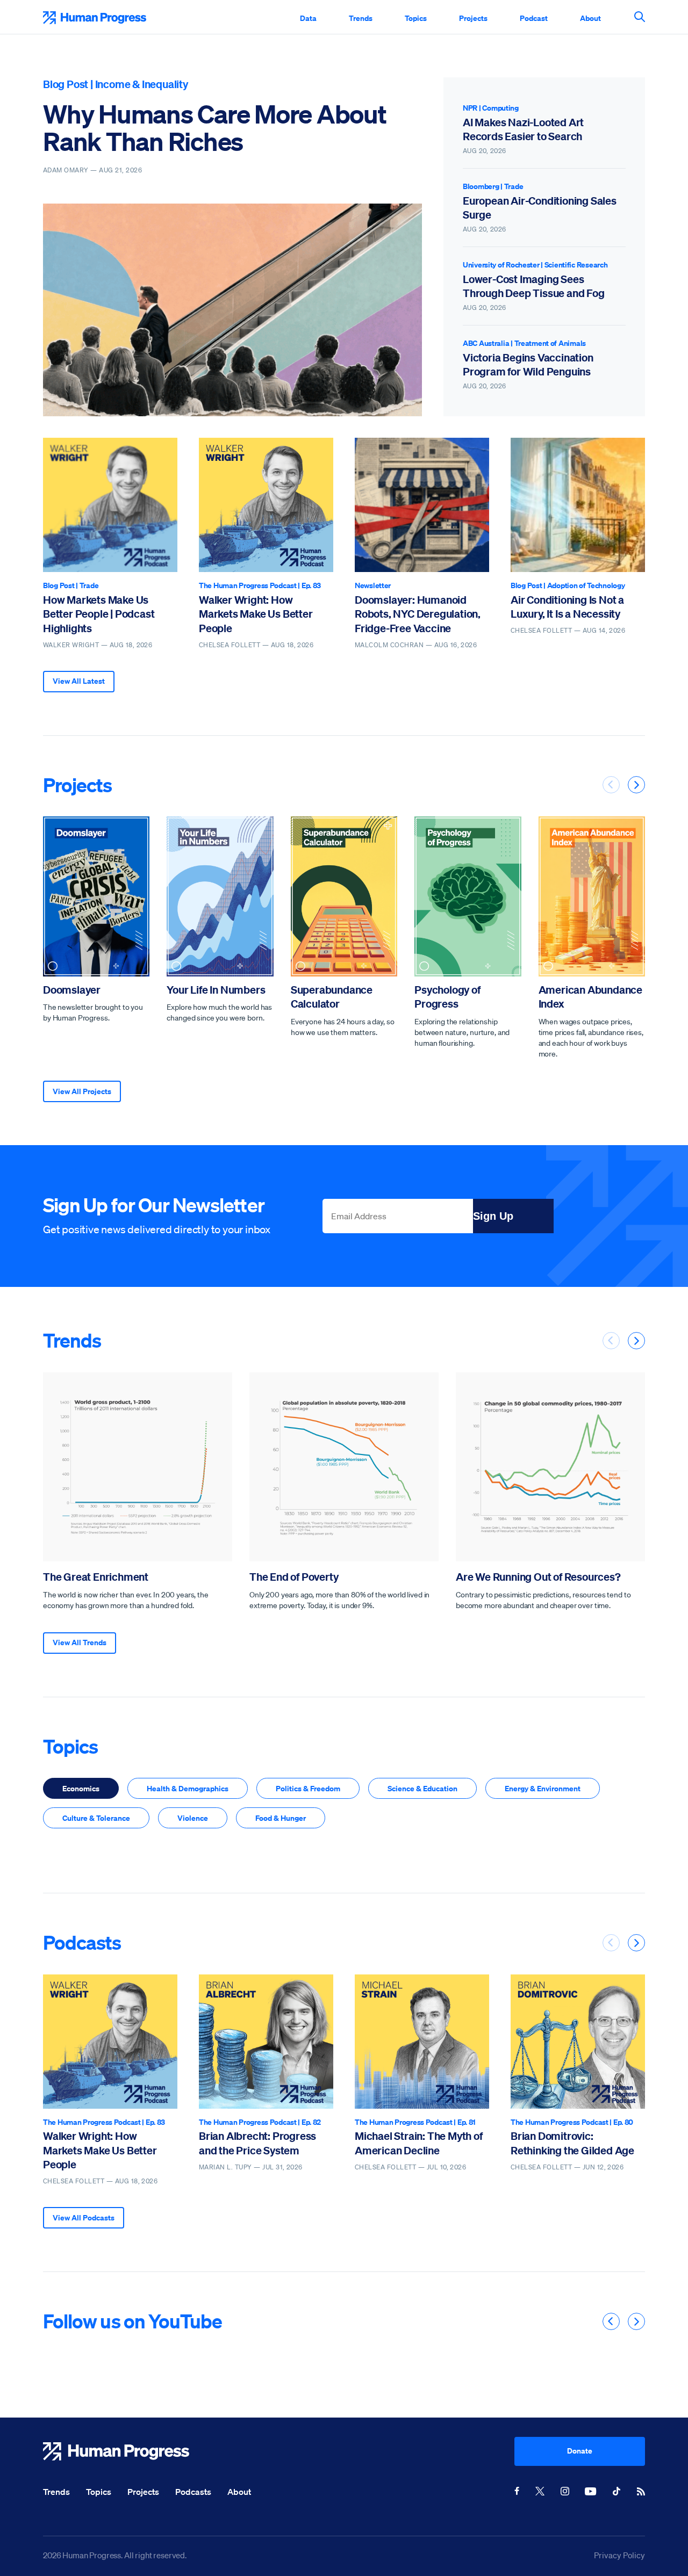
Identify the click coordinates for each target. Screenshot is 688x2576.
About (590, 18)
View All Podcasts (84, 2217)
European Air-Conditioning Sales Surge (540, 208)
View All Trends (80, 1642)
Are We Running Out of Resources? (538, 1577)
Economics (81, 1788)
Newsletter (373, 585)
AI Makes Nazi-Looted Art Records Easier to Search (523, 129)
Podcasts (82, 1942)
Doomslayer (72, 990)
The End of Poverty (294, 1577)
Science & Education (422, 1788)
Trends (361, 18)
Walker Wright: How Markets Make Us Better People (256, 614)
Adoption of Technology (586, 585)
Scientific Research (576, 265)
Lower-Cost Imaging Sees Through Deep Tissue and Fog (534, 286)
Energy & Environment (543, 1788)
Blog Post (66, 84)
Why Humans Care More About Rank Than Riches (215, 128)
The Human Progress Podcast (248, 585)
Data (308, 18)
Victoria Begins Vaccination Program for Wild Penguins (528, 364)
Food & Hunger (281, 1818)
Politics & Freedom (308, 1788)
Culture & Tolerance (96, 1818)
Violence (193, 1818)
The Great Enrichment (96, 1577)
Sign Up (493, 1216)
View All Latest (79, 681)
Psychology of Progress (447, 997)
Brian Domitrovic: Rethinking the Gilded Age (572, 2143)
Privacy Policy (619, 2555)
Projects (473, 18)
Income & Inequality (142, 84)
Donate (580, 2451)
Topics (416, 18)
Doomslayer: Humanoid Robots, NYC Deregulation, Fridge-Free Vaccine (418, 614)
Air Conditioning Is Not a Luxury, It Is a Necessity (567, 607)
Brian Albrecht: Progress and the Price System (257, 2143)
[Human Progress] (279, 2451)
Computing (500, 108)
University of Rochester (501, 265)
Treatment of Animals (550, 343)
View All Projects (82, 1091)
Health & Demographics (188, 1788)
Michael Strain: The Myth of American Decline (419, 2143)
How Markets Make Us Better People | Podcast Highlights (99, 614)
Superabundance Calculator (332, 997)
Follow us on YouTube (132, 2321)
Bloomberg (481, 186)
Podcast (534, 18)
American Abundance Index (590, 997)
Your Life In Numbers (216, 990)
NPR (470, 108)
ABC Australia (486, 343)
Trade (514, 186)
